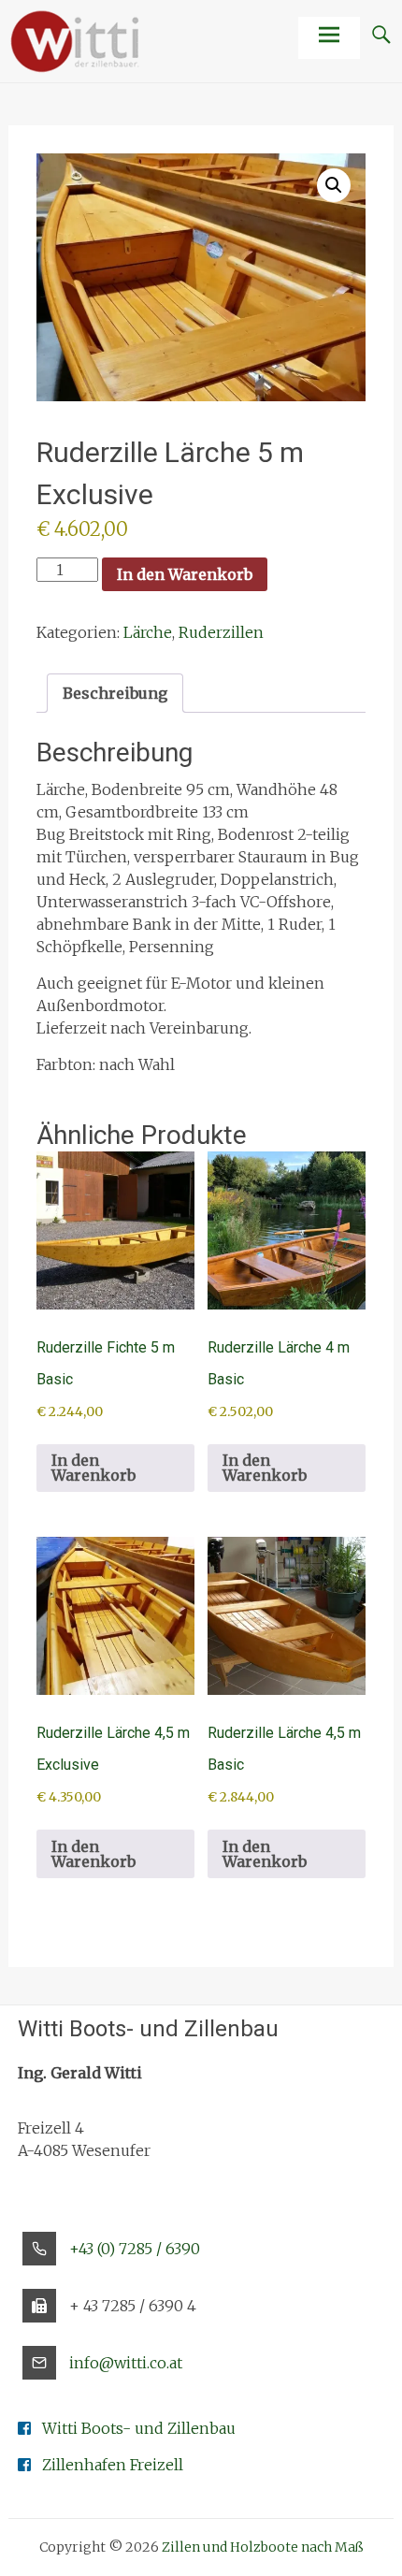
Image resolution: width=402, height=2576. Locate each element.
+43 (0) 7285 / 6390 (135, 2249)
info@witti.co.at (126, 2363)
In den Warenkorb (185, 574)
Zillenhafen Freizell (113, 2465)
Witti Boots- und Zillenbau (139, 2428)
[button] (334, 185)
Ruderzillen (221, 632)
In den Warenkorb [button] (93, 1468)
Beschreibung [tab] (115, 693)
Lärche (148, 632)
